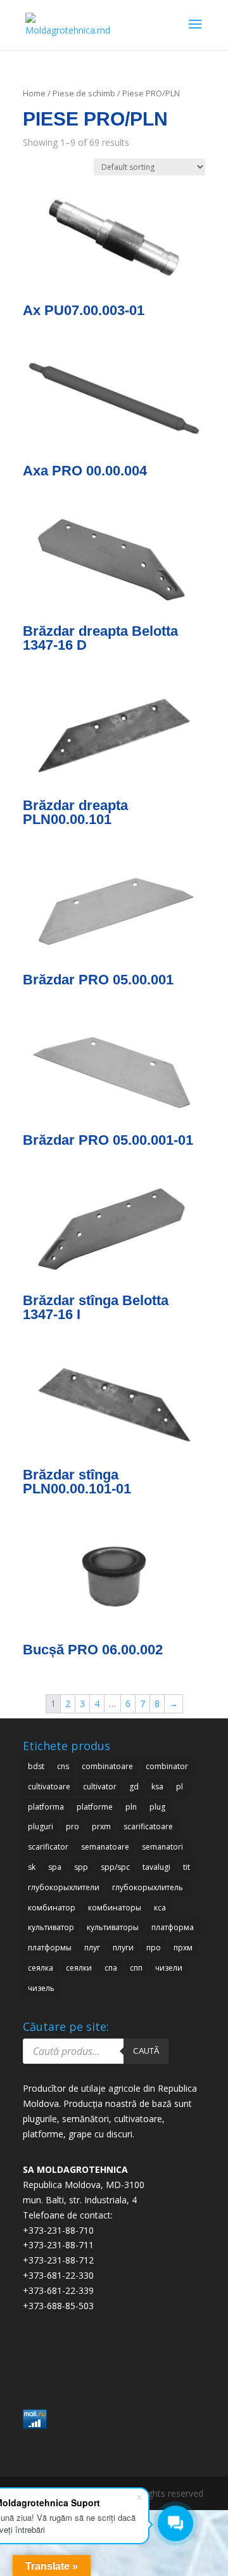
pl (180, 1787)
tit (187, 1867)
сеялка (41, 1968)
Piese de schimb (84, 93)
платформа (173, 1927)
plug (157, 1807)
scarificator (48, 1847)
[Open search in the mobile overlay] (96, 2051)
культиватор (51, 1927)
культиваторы (113, 1927)
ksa (157, 1787)
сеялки (79, 1968)
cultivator (100, 1787)
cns (63, 1766)
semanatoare (105, 1847)
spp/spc (115, 1867)
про (154, 1948)
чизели (169, 1968)
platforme (95, 1807)
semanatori (162, 1847)
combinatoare (107, 1766)
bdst (36, 1766)
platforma (46, 1807)
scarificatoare (148, 1826)
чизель (41, 1988)
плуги (123, 1948)
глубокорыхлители (64, 1887)
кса (160, 1908)
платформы (50, 1948)
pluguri (41, 1826)
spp (81, 1867)
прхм (183, 1948)
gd (134, 1787)
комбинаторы (115, 1908)
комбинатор (52, 1908)
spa (55, 1867)
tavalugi (156, 1867)
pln (131, 1807)
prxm (101, 1826)
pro (73, 1826)
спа (111, 1968)
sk (32, 1867)
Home (34, 93)
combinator (167, 1766)
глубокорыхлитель (148, 1887)
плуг (92, 1948)
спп (136, 1968)
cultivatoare (49, 1787)
